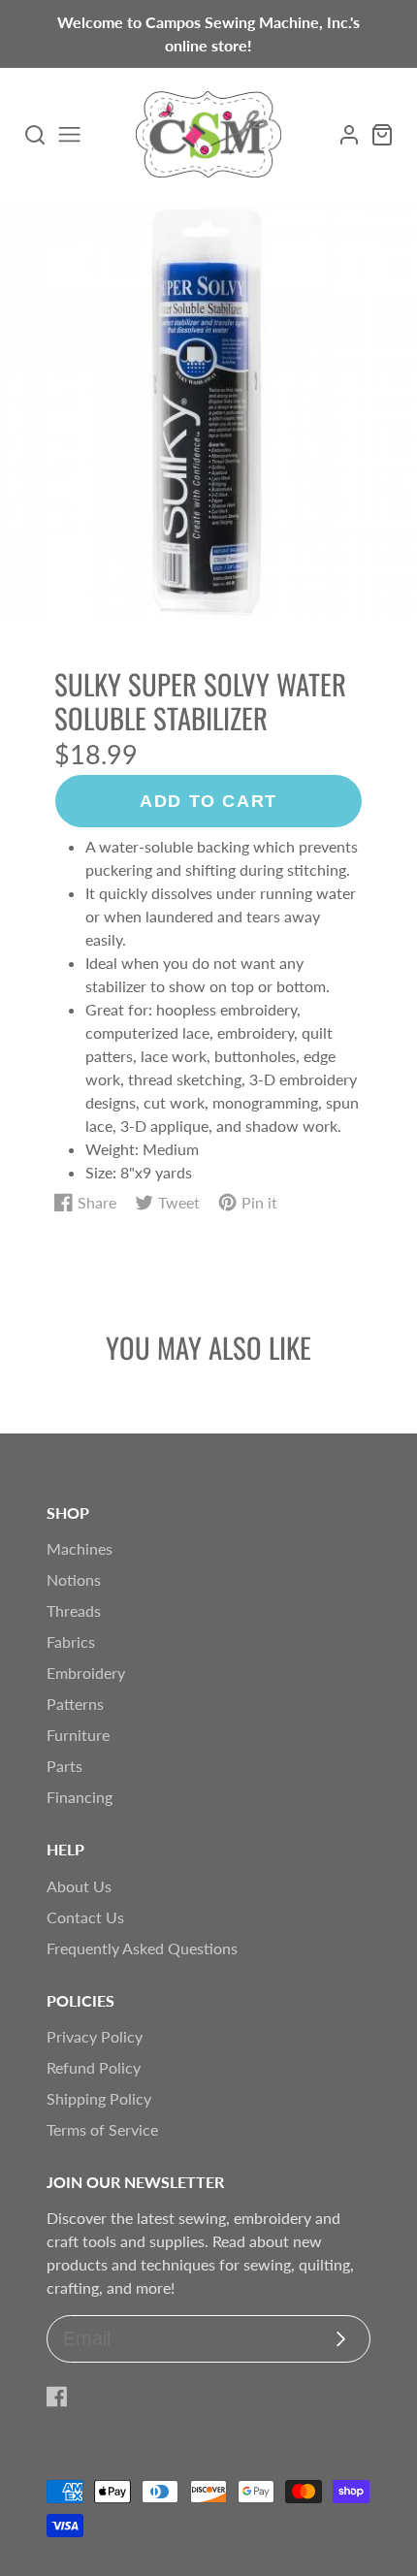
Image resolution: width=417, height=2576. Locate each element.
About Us (79, 1886)
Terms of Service (102, 2129)
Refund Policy (94, 2067)
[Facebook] (57, 2397)
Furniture (78, 1735)
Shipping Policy (99, 2098)
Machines (80, 1548)
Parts (64, 1766)
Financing (80, 1797)
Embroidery (86, 1673)
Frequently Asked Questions (142, 1948)
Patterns (75, 1704)
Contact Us (85, 1917)
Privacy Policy (95, 2036)
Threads (74, 1610)
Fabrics (71, 1642)
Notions (74, 1579)
